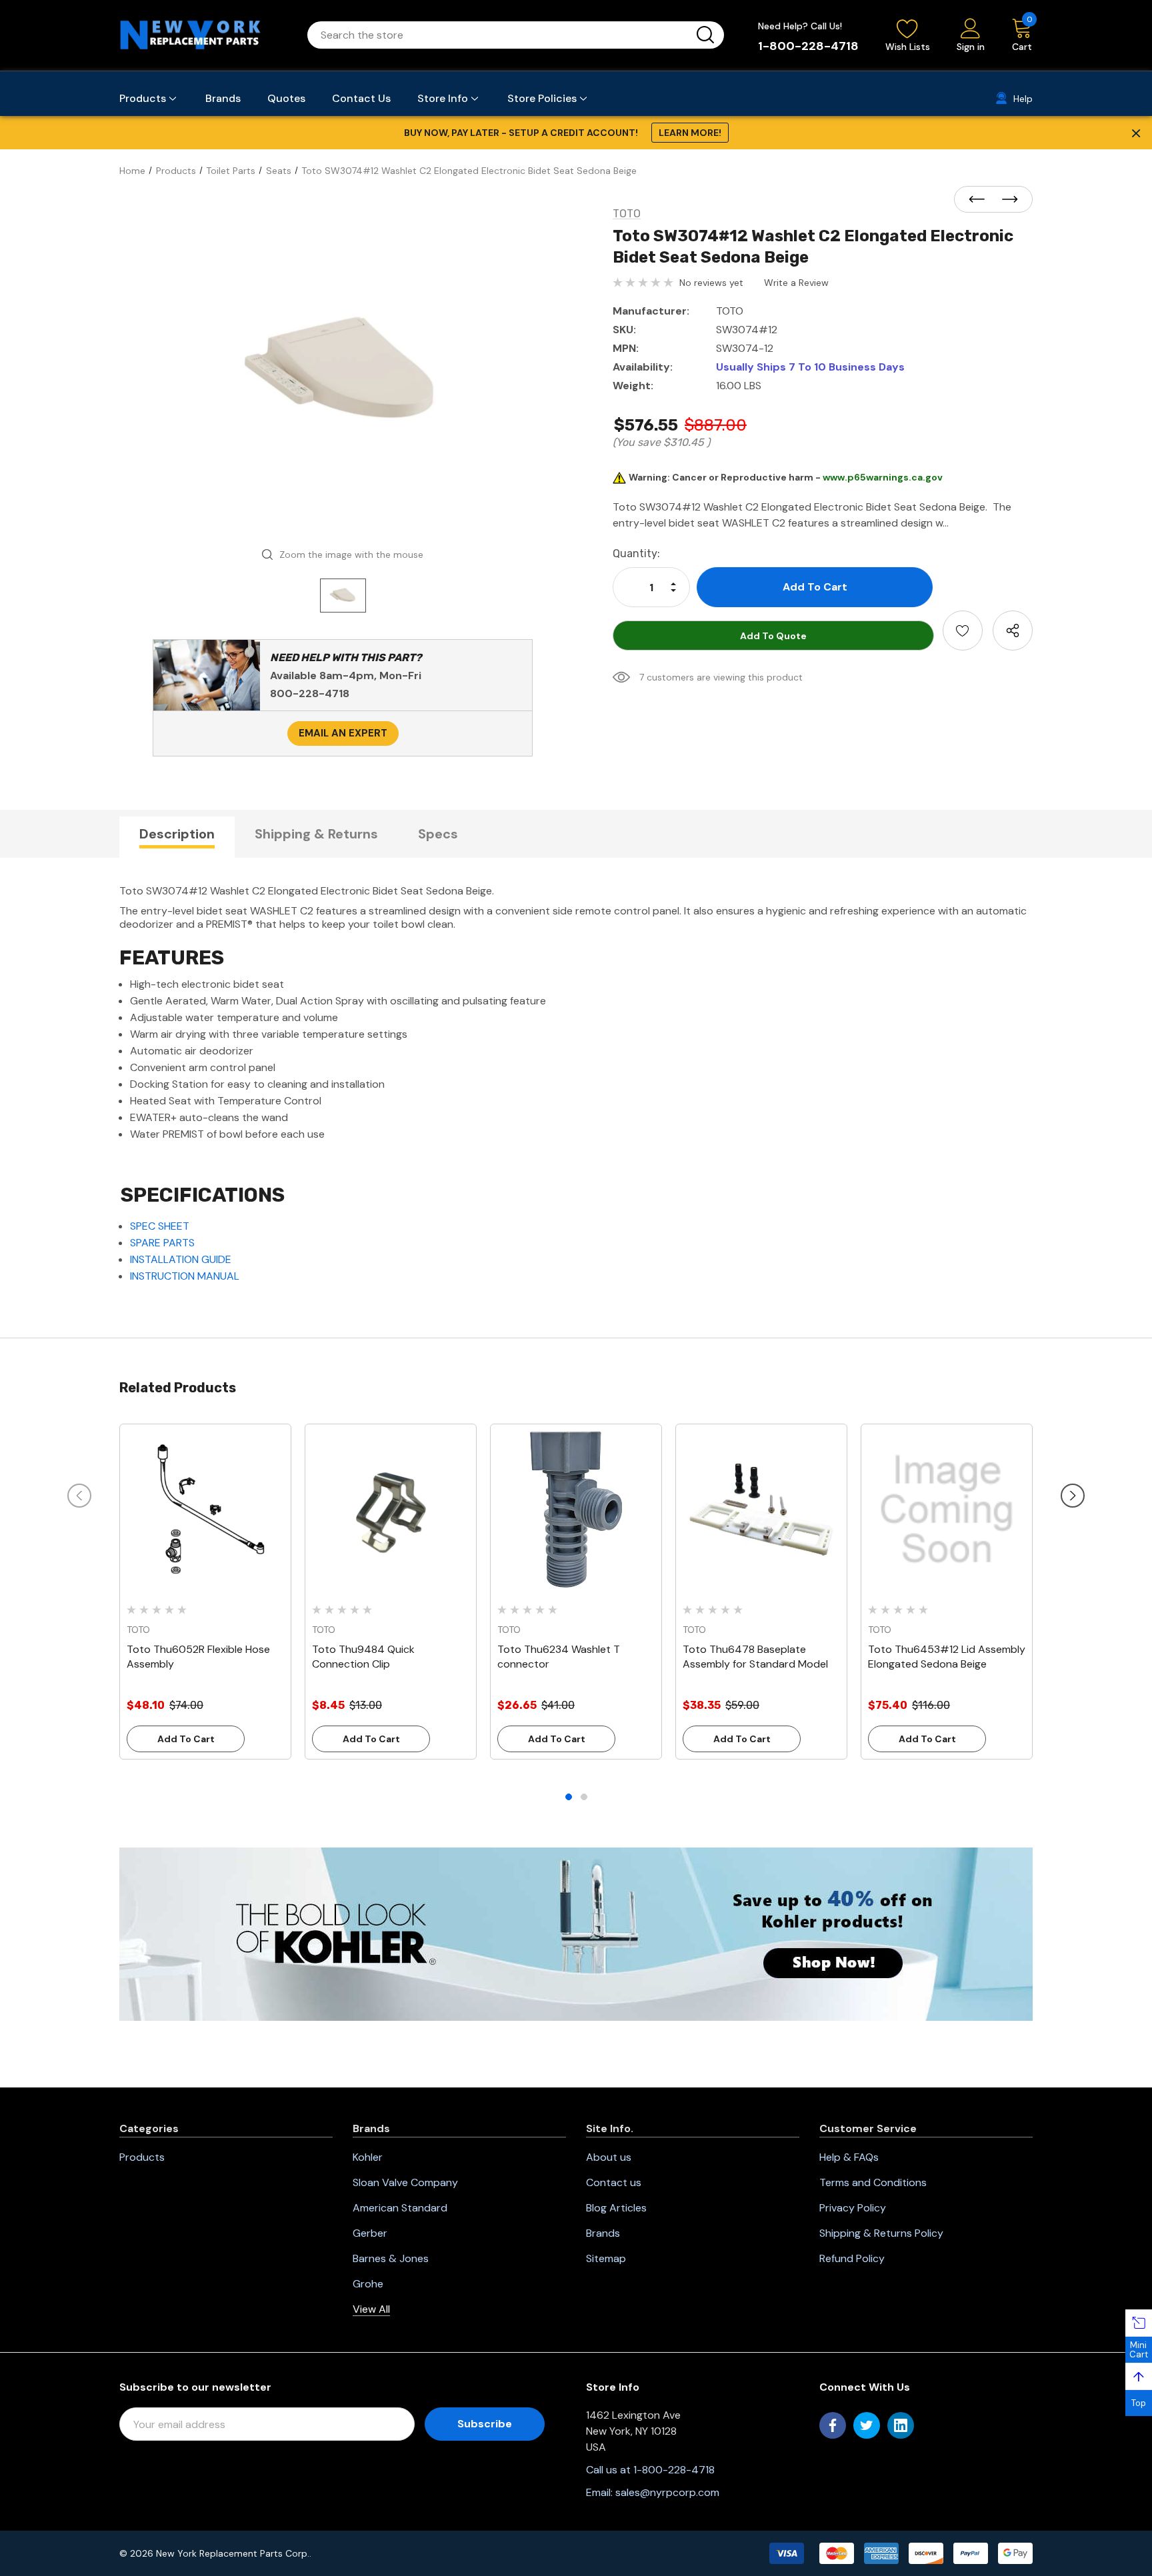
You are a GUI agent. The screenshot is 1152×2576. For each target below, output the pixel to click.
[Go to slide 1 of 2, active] (569, 1797)
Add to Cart (186, 1739)
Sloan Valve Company (405, 2182)
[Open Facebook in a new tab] (833, 2425)
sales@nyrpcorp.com (667, 2492)
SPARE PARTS (162, 1243)
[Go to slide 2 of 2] (584, 1797)
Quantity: (636, 554)
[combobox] (500, 35)
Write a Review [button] (796, 283)
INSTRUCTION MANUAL (185, 1276)
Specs (438, 834)
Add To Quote (773, 636)
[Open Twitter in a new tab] (867, 2425)
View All (371, 2309)
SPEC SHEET (160, 1226)
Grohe (368, 2284)
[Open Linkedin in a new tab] (901, 2425)
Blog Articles (616, 2208)
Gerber (370, 2233)
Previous (79, 1496)
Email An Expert (343, 733)
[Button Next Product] (1006, 200)
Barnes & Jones (391, 2258)
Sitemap (606, 2258)
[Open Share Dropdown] (1013, 631)
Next (1073, 1496)
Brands (603, 2233)
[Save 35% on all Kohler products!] (576, 1933)
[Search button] (705, 35)
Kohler (368, 2157)
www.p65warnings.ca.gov (883, 477)
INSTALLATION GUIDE (181, 1259)
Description (177, 834)
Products (142, 2157)
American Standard (400, 2208)
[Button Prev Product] (981, 200)
